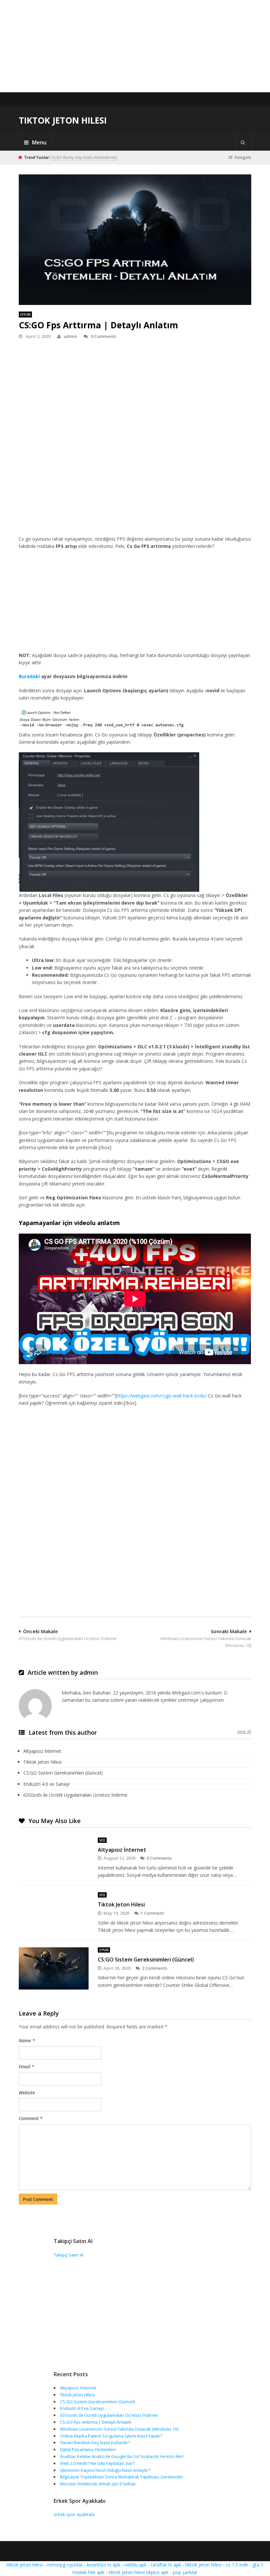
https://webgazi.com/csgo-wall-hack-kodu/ (162, 1396)
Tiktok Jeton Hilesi (63, 120)
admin (70, 336)
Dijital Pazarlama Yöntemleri (88, 2449)
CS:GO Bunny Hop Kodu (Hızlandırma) (84, 157)
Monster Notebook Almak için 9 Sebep (98, 2484)
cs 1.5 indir (237, 2565)
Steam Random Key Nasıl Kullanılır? (95, 2442)
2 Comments (155, 1968)
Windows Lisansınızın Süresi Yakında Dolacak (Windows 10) (119, 2429)
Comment (31, 2118)
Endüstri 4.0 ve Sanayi (46, 1784)
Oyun (25, 314)
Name (27, 2040)
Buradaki (29, 676)
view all (244, 1731)
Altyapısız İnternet (42, 1751)
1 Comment (152, 1913)
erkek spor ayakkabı (74, 2514)
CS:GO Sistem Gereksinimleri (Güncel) (63, 1773)
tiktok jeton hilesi (25, 2565)
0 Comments (104, 336)
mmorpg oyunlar (65, 2565)
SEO (102, 1840)
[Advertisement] (135, 46)
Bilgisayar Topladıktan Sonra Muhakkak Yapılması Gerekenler (122, 2477)
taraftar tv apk (166, 2565)
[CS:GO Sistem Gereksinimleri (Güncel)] (54, 1968)
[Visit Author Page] (35, 1706)
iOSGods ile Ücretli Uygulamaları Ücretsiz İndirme (75, 1795)
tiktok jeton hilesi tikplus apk (139, 2572)
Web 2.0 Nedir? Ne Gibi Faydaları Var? (97, 2463)
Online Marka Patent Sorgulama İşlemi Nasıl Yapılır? (111, 2436)
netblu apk (135, 2565)
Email (27, 2067)
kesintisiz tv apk (104, 2565)
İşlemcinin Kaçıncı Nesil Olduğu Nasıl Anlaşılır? (105, 2470)
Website (27, 2093)
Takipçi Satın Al (68, 2255)
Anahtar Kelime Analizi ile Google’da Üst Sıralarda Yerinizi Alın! (122, 2456)
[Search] (243, 142)
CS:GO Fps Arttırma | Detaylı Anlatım (96, 2422)
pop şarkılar (185, 2572)
